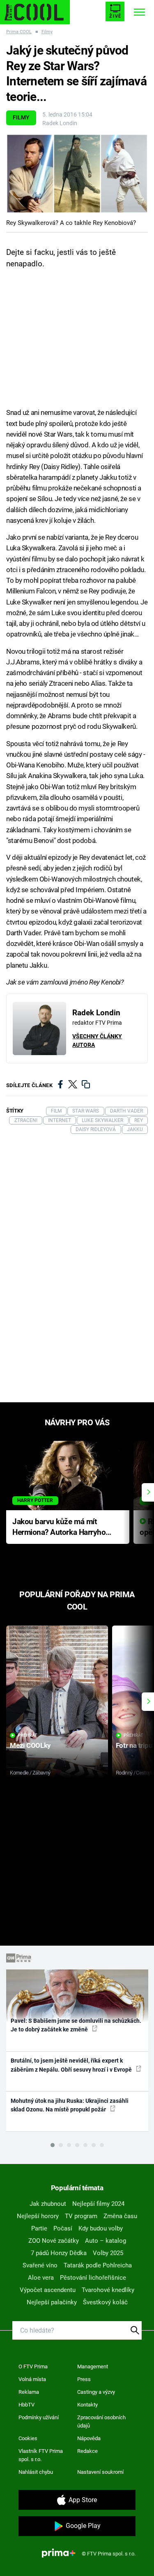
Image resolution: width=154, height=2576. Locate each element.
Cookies (28, 2438)
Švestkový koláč (105, 2302)
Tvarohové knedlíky (108, 2290)
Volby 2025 (108, 2253)
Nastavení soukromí (100, 2472)
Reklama (29, 2392)
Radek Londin (60, 123)
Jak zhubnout (48, 2204)
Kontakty (87, 2405)
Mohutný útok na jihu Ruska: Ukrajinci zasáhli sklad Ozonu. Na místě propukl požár (70, 2105)
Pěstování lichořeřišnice (93, 2278)
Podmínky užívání (39, 2417)
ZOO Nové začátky (54, 2241)
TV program (81, 2216)
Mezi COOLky (30, 1745)
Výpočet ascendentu (48, 2290)
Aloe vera (41, 2278)
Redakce (87, 2451)
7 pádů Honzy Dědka (59, 2253)
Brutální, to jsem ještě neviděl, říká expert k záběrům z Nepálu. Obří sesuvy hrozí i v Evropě (72, 2065)
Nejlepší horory (38, 2216)
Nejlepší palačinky (52, 2302)
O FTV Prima (33, 2366)
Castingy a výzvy (96, 2392)
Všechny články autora (97, 1041)
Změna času (120, 2216)
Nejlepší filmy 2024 (98, 2204)
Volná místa (32, 2379)
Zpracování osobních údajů (101, 2421)
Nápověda (89, 2438)
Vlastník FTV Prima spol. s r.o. (41, 2455)
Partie (39, 2228)
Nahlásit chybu (36, 2472)
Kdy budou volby (101, 2228)
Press (84, 2379)
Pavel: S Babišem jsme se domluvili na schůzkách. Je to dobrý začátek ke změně (76, 2025)
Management (93, 2366)
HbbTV (26, 2405)
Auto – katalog (106, 2241)
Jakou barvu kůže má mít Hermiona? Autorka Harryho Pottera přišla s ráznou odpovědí (59, 1528)
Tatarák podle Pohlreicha (98, 2265)
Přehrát (28, 1735)
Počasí (63, 2228)
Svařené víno (40, 2265)
